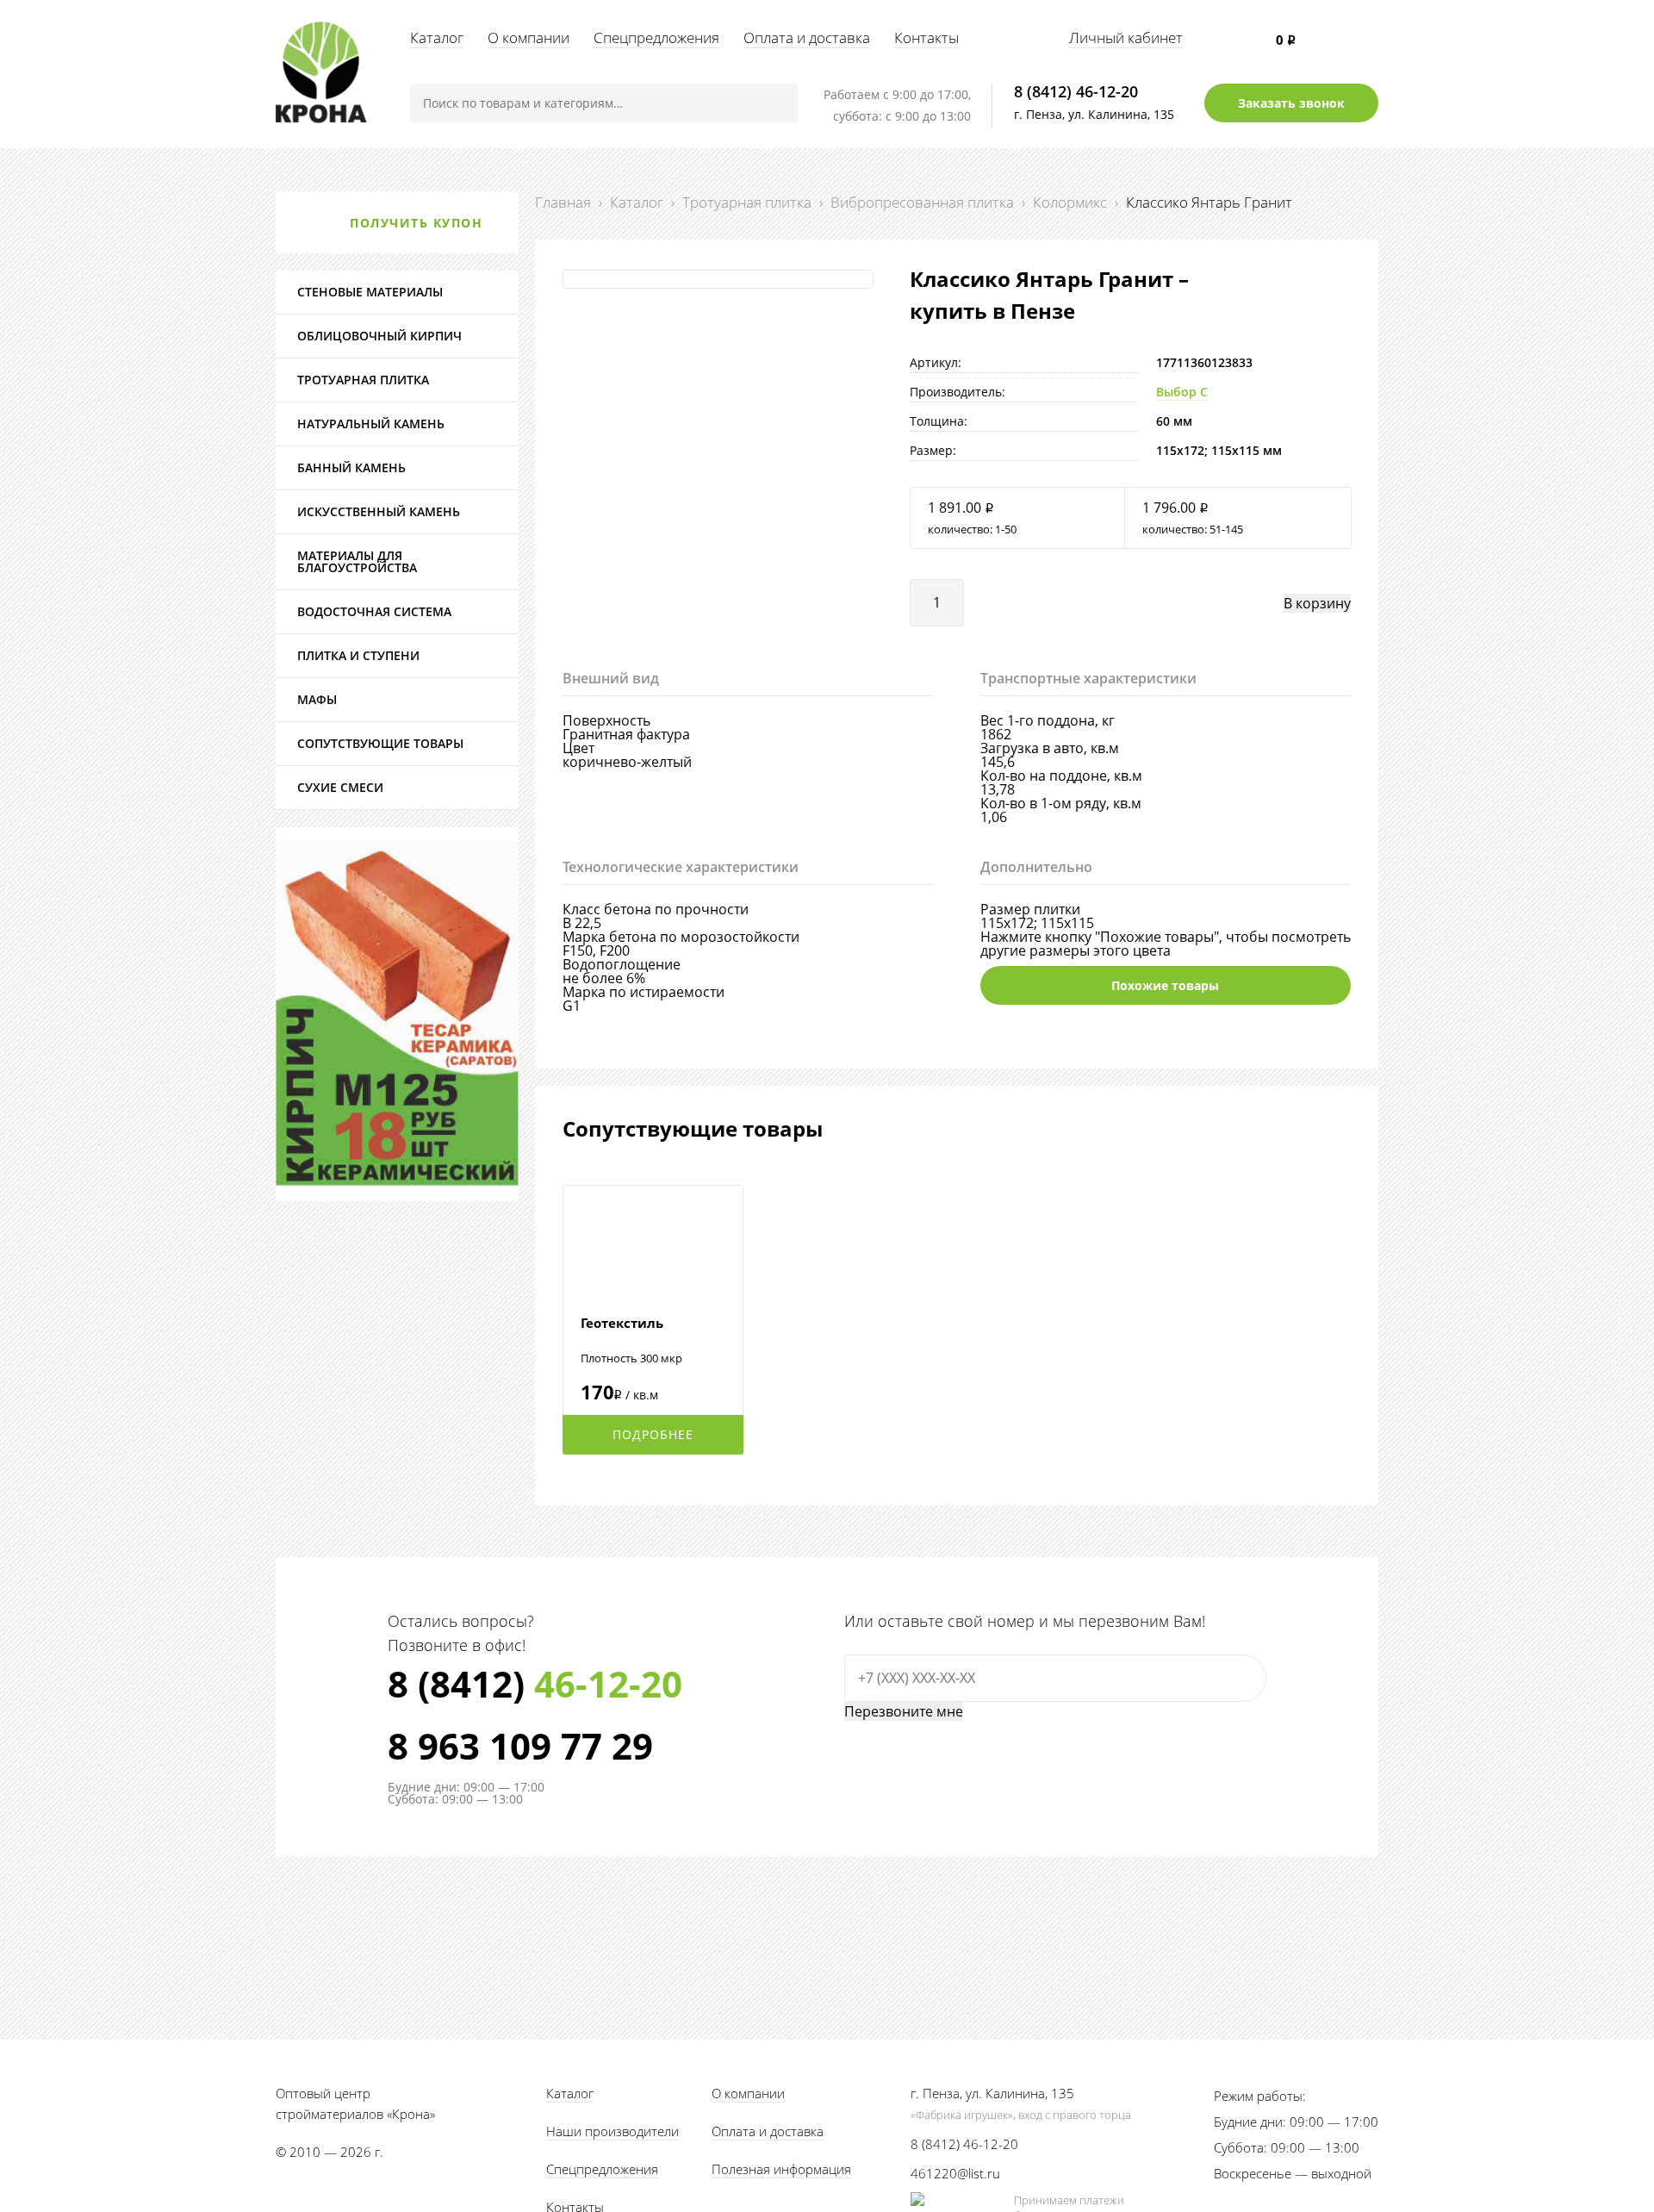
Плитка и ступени (358, 655)
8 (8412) (535, 1684)
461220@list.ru (955, 2173)
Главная (563, 202)
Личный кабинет (1126, 37)
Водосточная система (374, 611)
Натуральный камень (371, 424)
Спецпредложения (656, 37)
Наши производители (612, 2131)
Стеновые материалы (370, 292)
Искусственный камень (379, 511)
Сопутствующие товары (380, 743)
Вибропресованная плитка (922, 202)
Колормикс (1070, 202)
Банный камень (351, 467)
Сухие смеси (340, 787)
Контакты (926, 37)
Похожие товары (1165, 985)
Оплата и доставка (807, 37)
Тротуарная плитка (747, 202)
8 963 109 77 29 (520, 1746)
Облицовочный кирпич (379, 336)
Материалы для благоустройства (357, 561)
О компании (529, 37)
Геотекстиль (622, 1323)
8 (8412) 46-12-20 (1076, 91)
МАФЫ (317, 699)
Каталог (437, 37)
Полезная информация (781, 2169)
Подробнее (653, 1434)
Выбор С (1182, 392)
